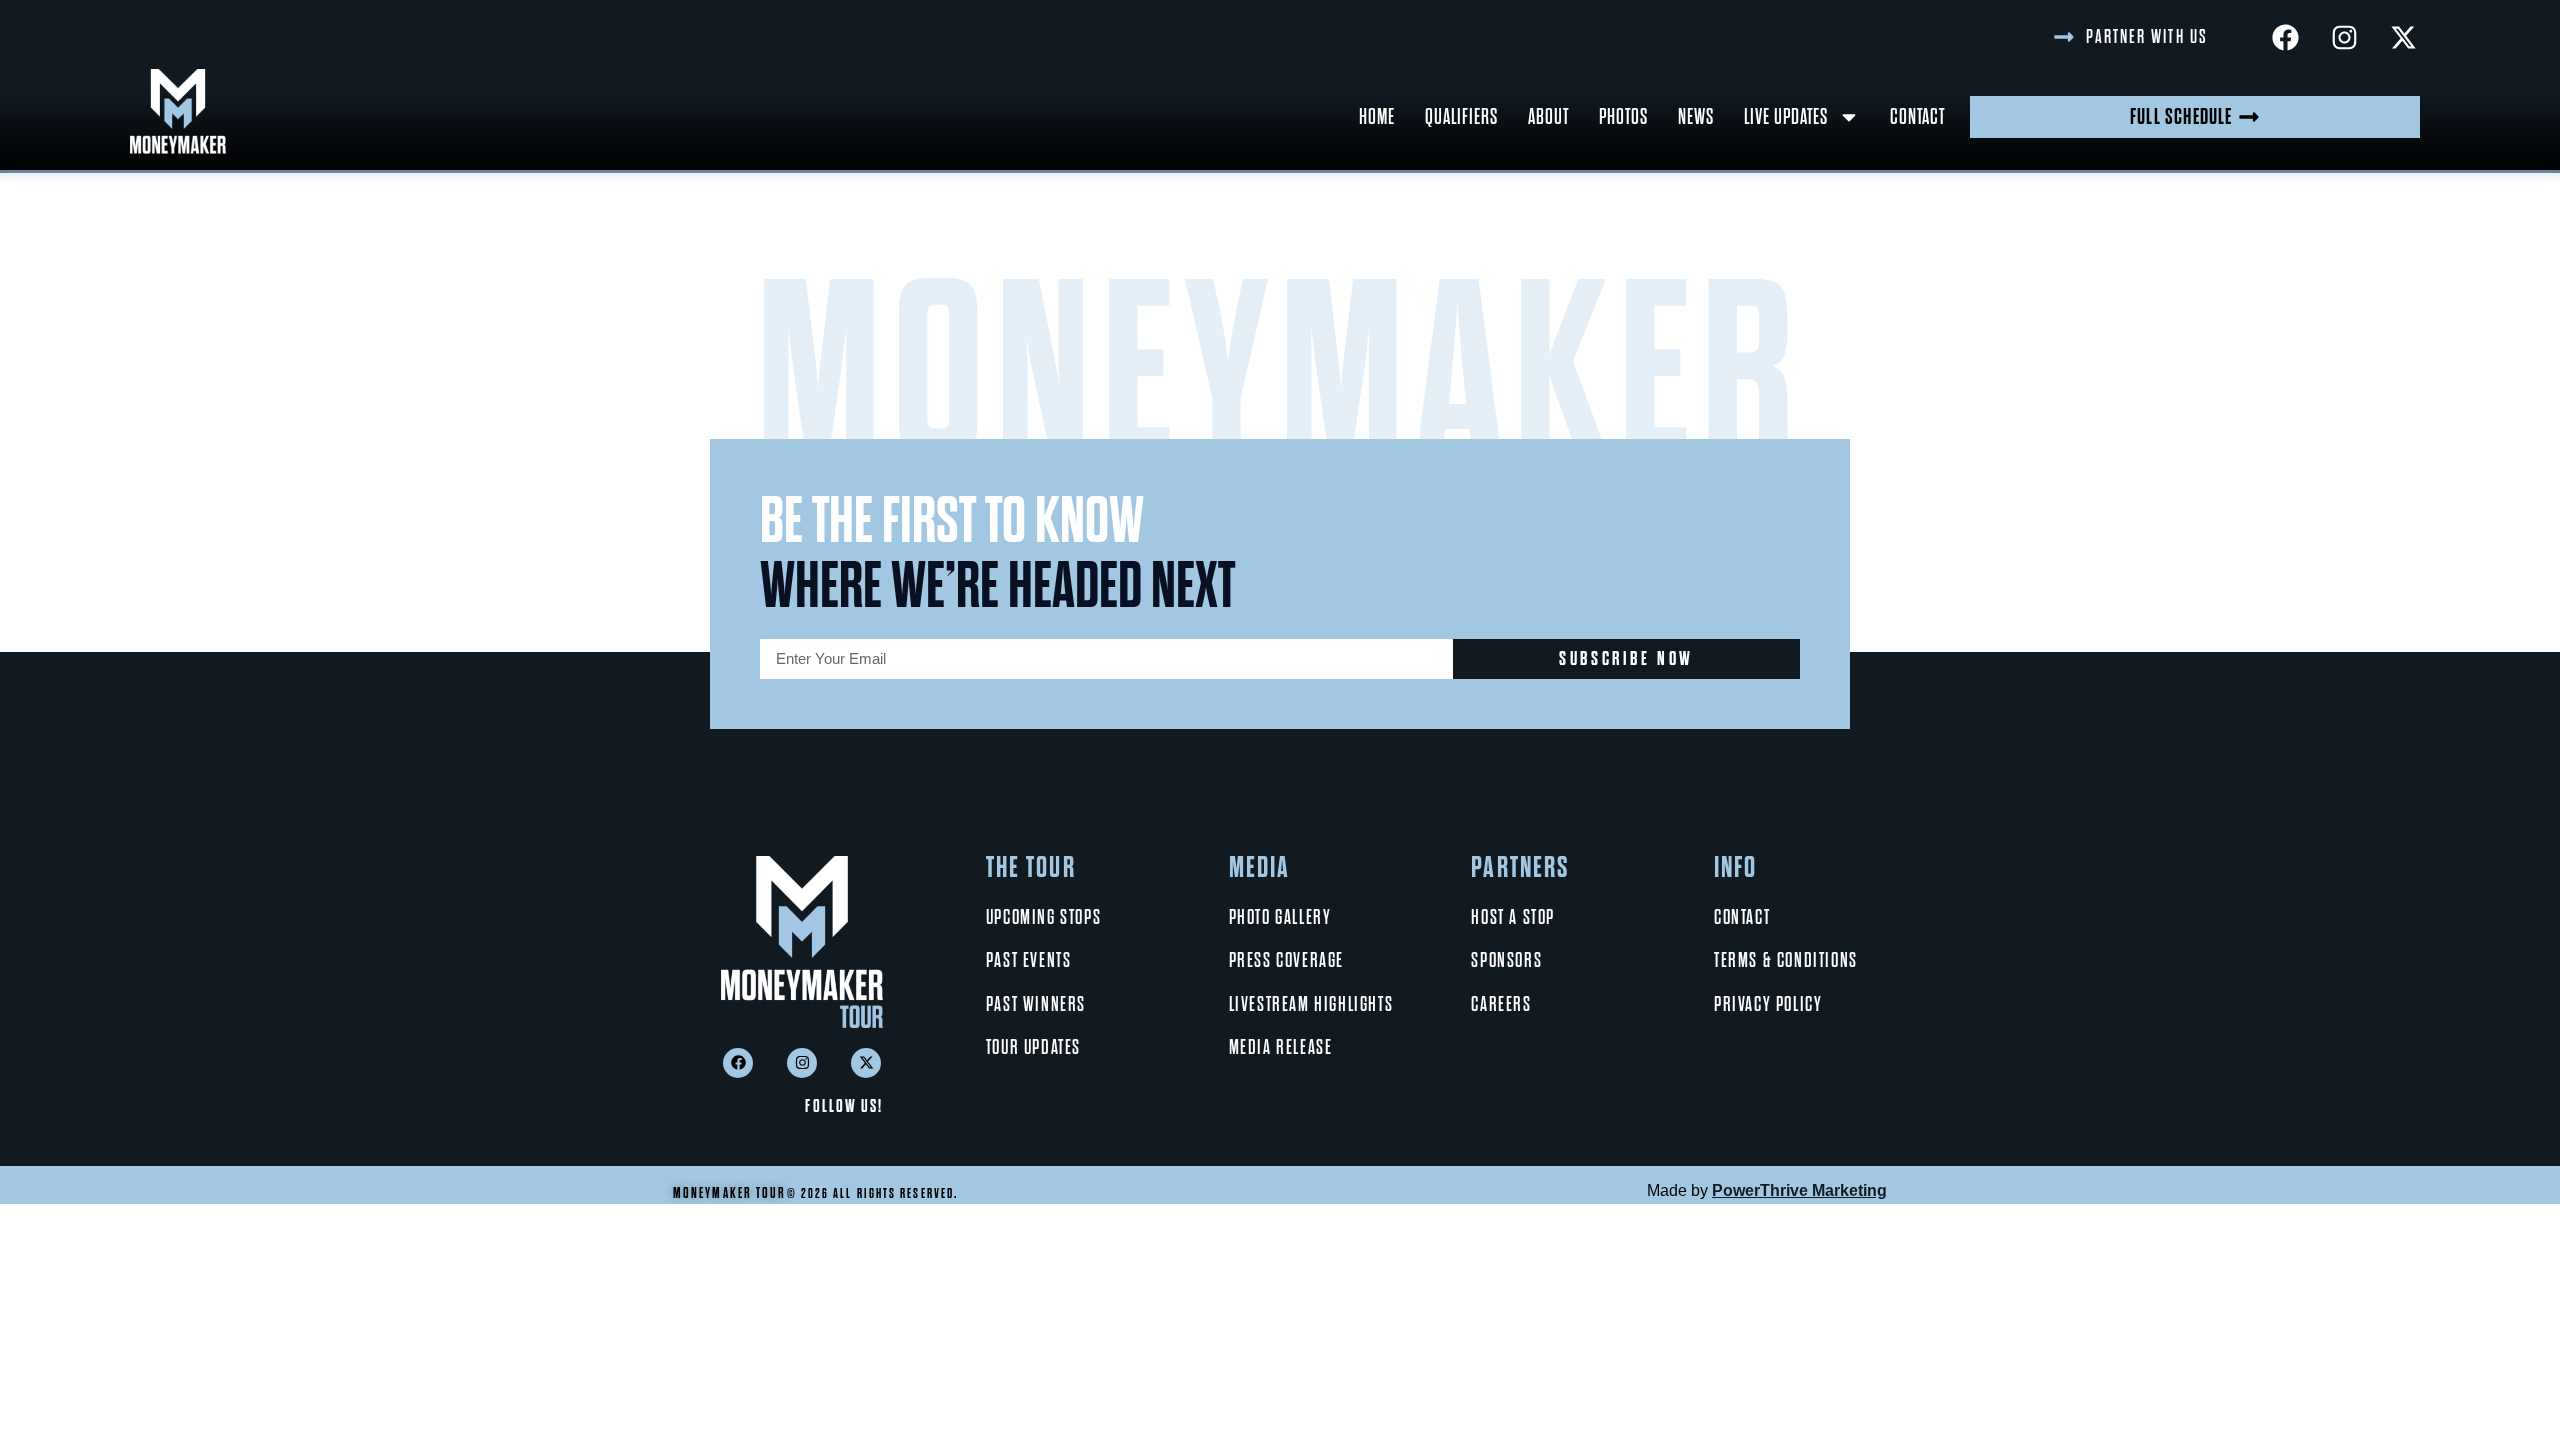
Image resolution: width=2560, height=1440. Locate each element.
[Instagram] (2344, 37)
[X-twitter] (2403, 37)
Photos (1623, 116)
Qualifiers (1461, 116)
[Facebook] (2285, 37)
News (1696, 116)
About (1548, 116)
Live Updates (1786, 116)
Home (1377, 116)
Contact (1917, 116)
